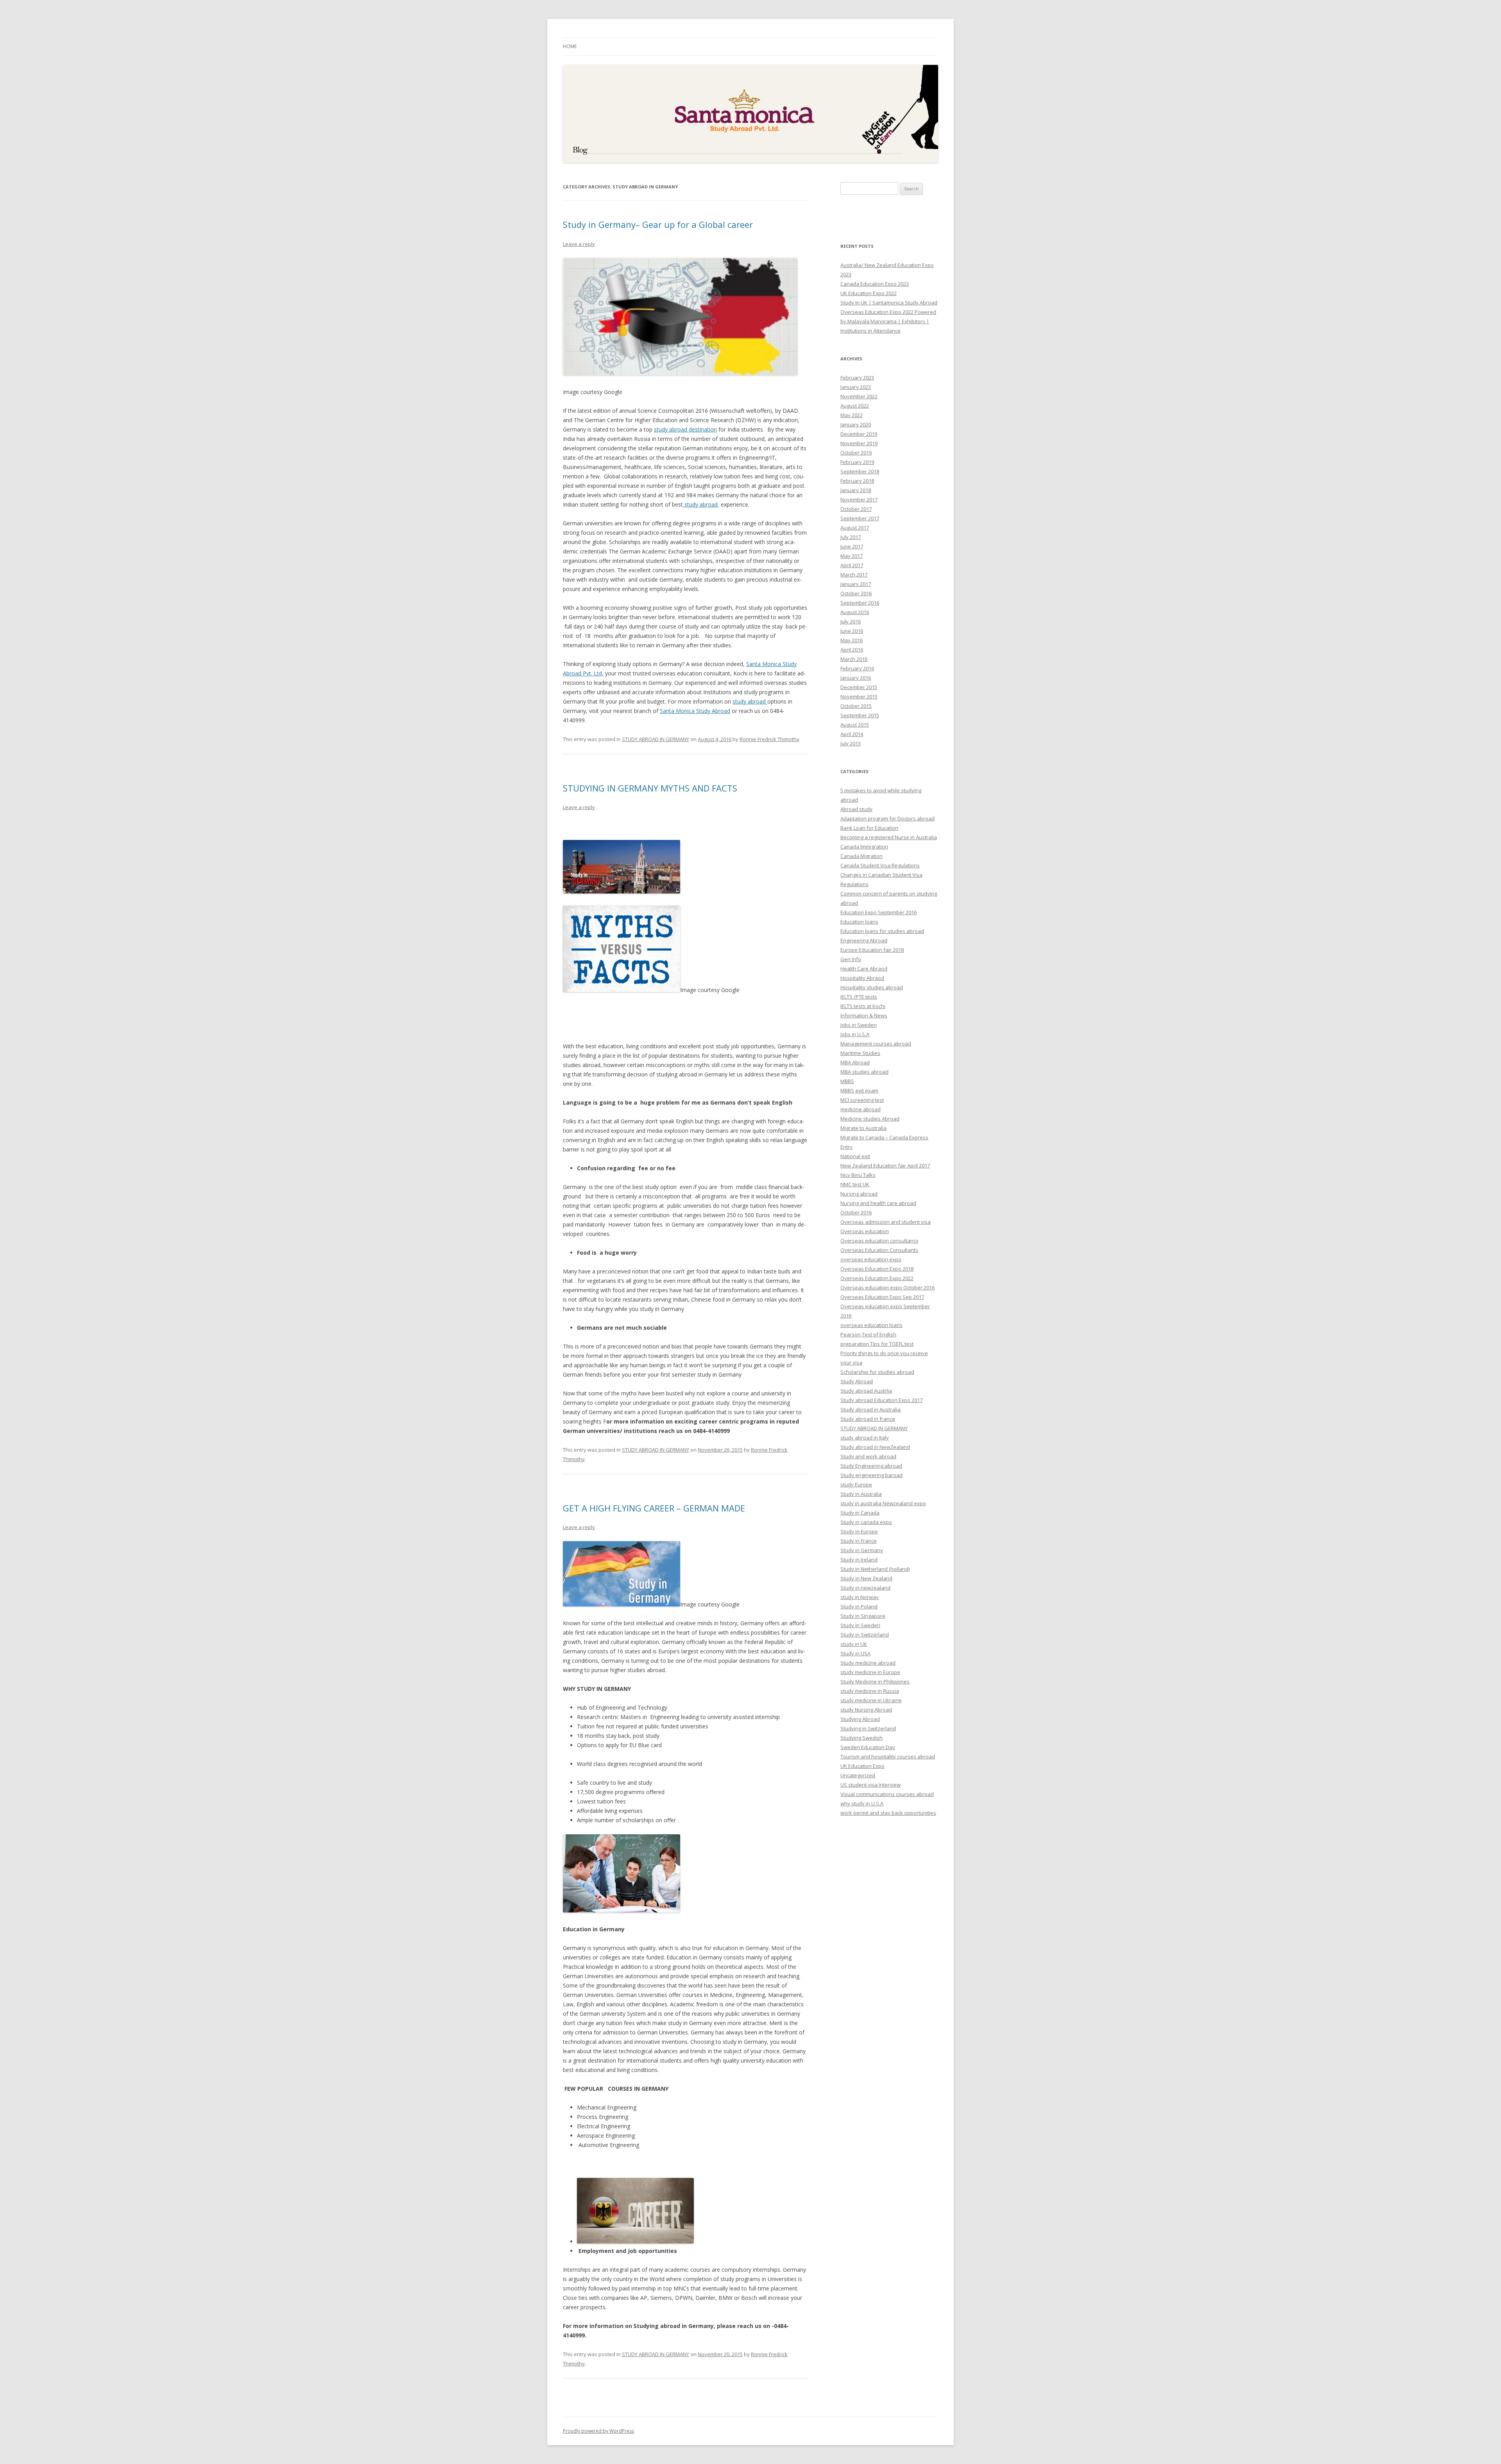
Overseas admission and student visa (886, 1222)
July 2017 (851, 537)
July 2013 (851, 743)
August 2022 (855, 406)
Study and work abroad (868, 1456)
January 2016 (856, 678)
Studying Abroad (860, 1719)
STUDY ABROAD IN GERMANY (656, 739)
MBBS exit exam (859, 1091)
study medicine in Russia (870, 1691)
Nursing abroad (859, 1194)
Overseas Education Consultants (879, 1250)
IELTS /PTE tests (859, 997)
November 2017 (859, 500)
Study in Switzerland (865, 1635)
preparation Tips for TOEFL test (877, 1344)
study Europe (856, 1484)
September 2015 (860, 715)
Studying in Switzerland (868, 1728)
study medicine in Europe (870, 1672)
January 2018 (856, 490)
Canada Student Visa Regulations (880, 865)
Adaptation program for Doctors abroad (888, 818)
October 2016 (856, 593)
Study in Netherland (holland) (875, 1569)
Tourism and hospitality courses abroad (888, 1757)
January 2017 (856, 584)
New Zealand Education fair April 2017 (885, 1166)
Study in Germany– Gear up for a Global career (658, 224)
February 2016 (857, 668)
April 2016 (852, 650)
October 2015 (856, 706)
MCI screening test (862, 1100)
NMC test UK (855, 1184)
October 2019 (856, 453)
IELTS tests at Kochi (863, 1006)
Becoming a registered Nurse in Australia (889, 837)
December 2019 (859, 434)
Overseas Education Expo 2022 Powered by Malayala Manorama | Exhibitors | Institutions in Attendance (888, 321)
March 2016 (854, 659)
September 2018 (860, 471)
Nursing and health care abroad (878, 1203)
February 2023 (857, 378)
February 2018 (857, 481)
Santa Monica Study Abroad (695, 711)
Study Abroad (857, 1381)
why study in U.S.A (862, 1803)
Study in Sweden (860, 1625)
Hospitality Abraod (862, 978)
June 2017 (852, 546)
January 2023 (856, 387)
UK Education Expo (862, 1766)
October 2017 (856, 509)
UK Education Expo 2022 (869, 293)
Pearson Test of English (868, 1334)
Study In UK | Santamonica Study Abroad (889, 303)
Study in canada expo (866, 1522)
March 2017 (854, 575)
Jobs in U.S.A (855, 1034)
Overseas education (865, 1231)
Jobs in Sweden (859, 1025)
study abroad (701, 504)
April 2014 (852, 734)
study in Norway (860, 1597)
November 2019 (859, 443)
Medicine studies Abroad (870, 1119)
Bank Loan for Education (869, 828)
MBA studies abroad (864, 1072)
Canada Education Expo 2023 (875, 284)
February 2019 (857, 462)
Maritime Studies (860, 1053)
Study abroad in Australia (871, 1409)
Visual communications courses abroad (887, 1794)
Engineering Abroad (864, 940)
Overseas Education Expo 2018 (877, 1269)
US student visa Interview (871, 1785)
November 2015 (859, 697)
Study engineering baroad (871, 1475)
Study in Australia (861, 1494)
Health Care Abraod (864, 969)
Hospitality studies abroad (872, 987)
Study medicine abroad (868, 1663)
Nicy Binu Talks (858, 1175)
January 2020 (856, 424)
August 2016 (855, 612)
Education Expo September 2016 (879, 912)
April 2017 (852, 565)
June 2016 (852, 631)
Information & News (864, 1015)
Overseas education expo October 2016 (888, 1288)
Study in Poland (859, 1606)
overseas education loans (871, 1325)
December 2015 (859, 687)
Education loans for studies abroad (882, 931)
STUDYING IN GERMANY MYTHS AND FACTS (650, 788)
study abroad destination (685, 429)
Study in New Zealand (866, 1578)
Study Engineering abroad (871, 1466)
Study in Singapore (863, 1616)
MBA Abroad (855, 1062)
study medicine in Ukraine (871, 1700)
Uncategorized (858, 1775)
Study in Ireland (859, 1560)
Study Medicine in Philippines (875, 1681)
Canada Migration (862, 856)
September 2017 (860, 518)
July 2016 (851, 621)
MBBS (847, 1081)
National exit (855, 1156)
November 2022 (859, 396)
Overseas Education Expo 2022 (877, 1278)
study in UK (854, 1644)
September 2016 (860, 603)
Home (570, 46)
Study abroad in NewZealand (875, 1447)
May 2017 (852, 556)
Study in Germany (862, 1550)
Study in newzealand (865, 1588)
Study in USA (855, 1653)
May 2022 (852, 415)
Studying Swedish (862, 1738)
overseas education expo (871, 1259)
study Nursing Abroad (866, 1710)
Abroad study (856, 809)
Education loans (859, 922)
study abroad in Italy (865, 1438)
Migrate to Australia (863, 1128)
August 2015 (855, 725)
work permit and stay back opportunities (888, 1813)
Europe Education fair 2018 (872, 950)
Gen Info (851, 959)
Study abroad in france (868, 1419)
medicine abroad (861, 1109)
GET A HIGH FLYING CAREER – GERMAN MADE (654, 1508)
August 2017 (855, 528)
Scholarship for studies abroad (877, 1372)
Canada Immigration (864, 847)
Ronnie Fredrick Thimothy (769, 739)
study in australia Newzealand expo (883, 1503)
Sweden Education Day (868, 1747)
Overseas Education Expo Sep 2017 (882, 1297)
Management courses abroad (876, 1044)
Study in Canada (860, 1513)
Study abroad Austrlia (866, 1391)
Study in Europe (859, 1531)
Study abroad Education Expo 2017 (881, 1400)
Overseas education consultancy (879, 1241)
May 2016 (852, 640)
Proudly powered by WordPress (598, 2431)
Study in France (859, 1541)
